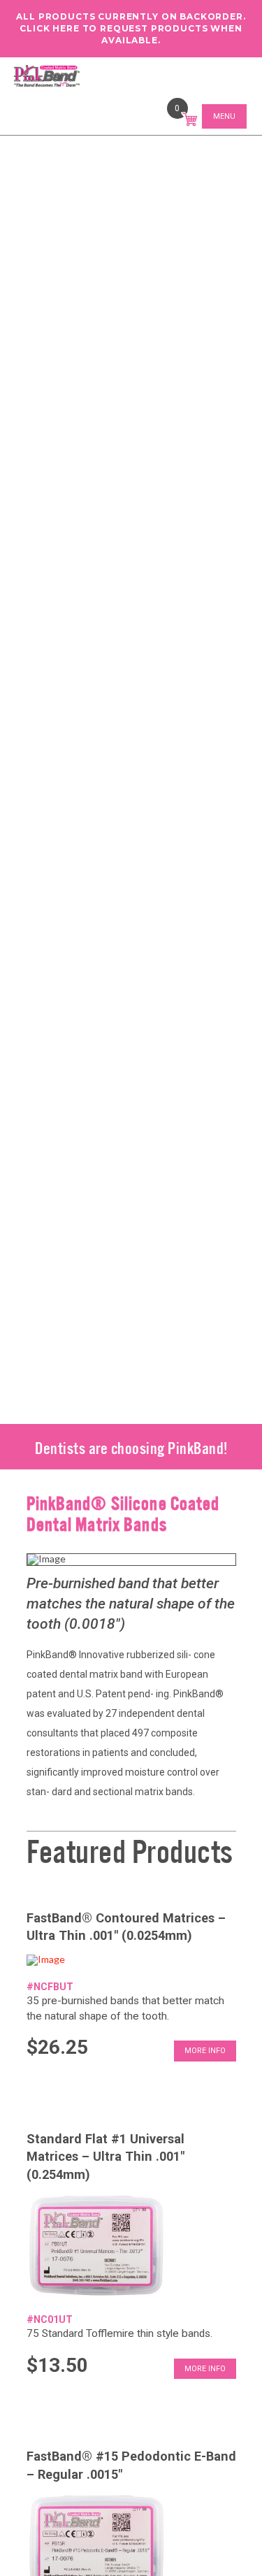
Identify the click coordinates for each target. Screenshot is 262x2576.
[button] (190, 118)
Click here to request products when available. (131, 34)
